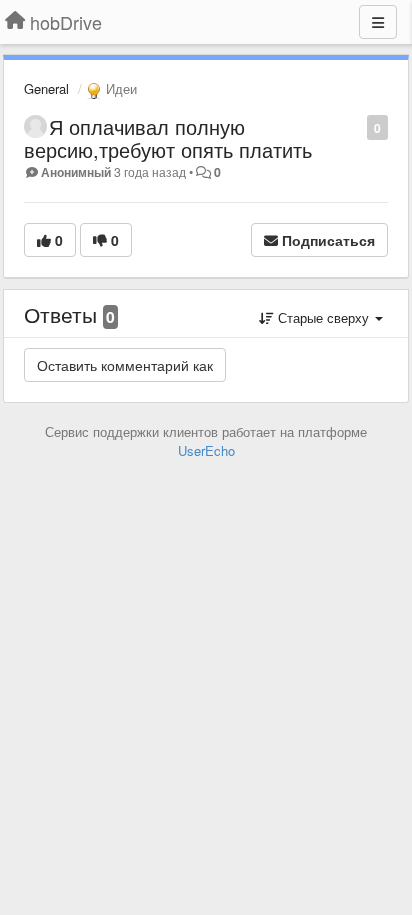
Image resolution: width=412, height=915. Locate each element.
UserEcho (206, 450)
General (46, 88)
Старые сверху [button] (323, 317)
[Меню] (378, 22)
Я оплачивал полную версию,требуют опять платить (168, 138)
